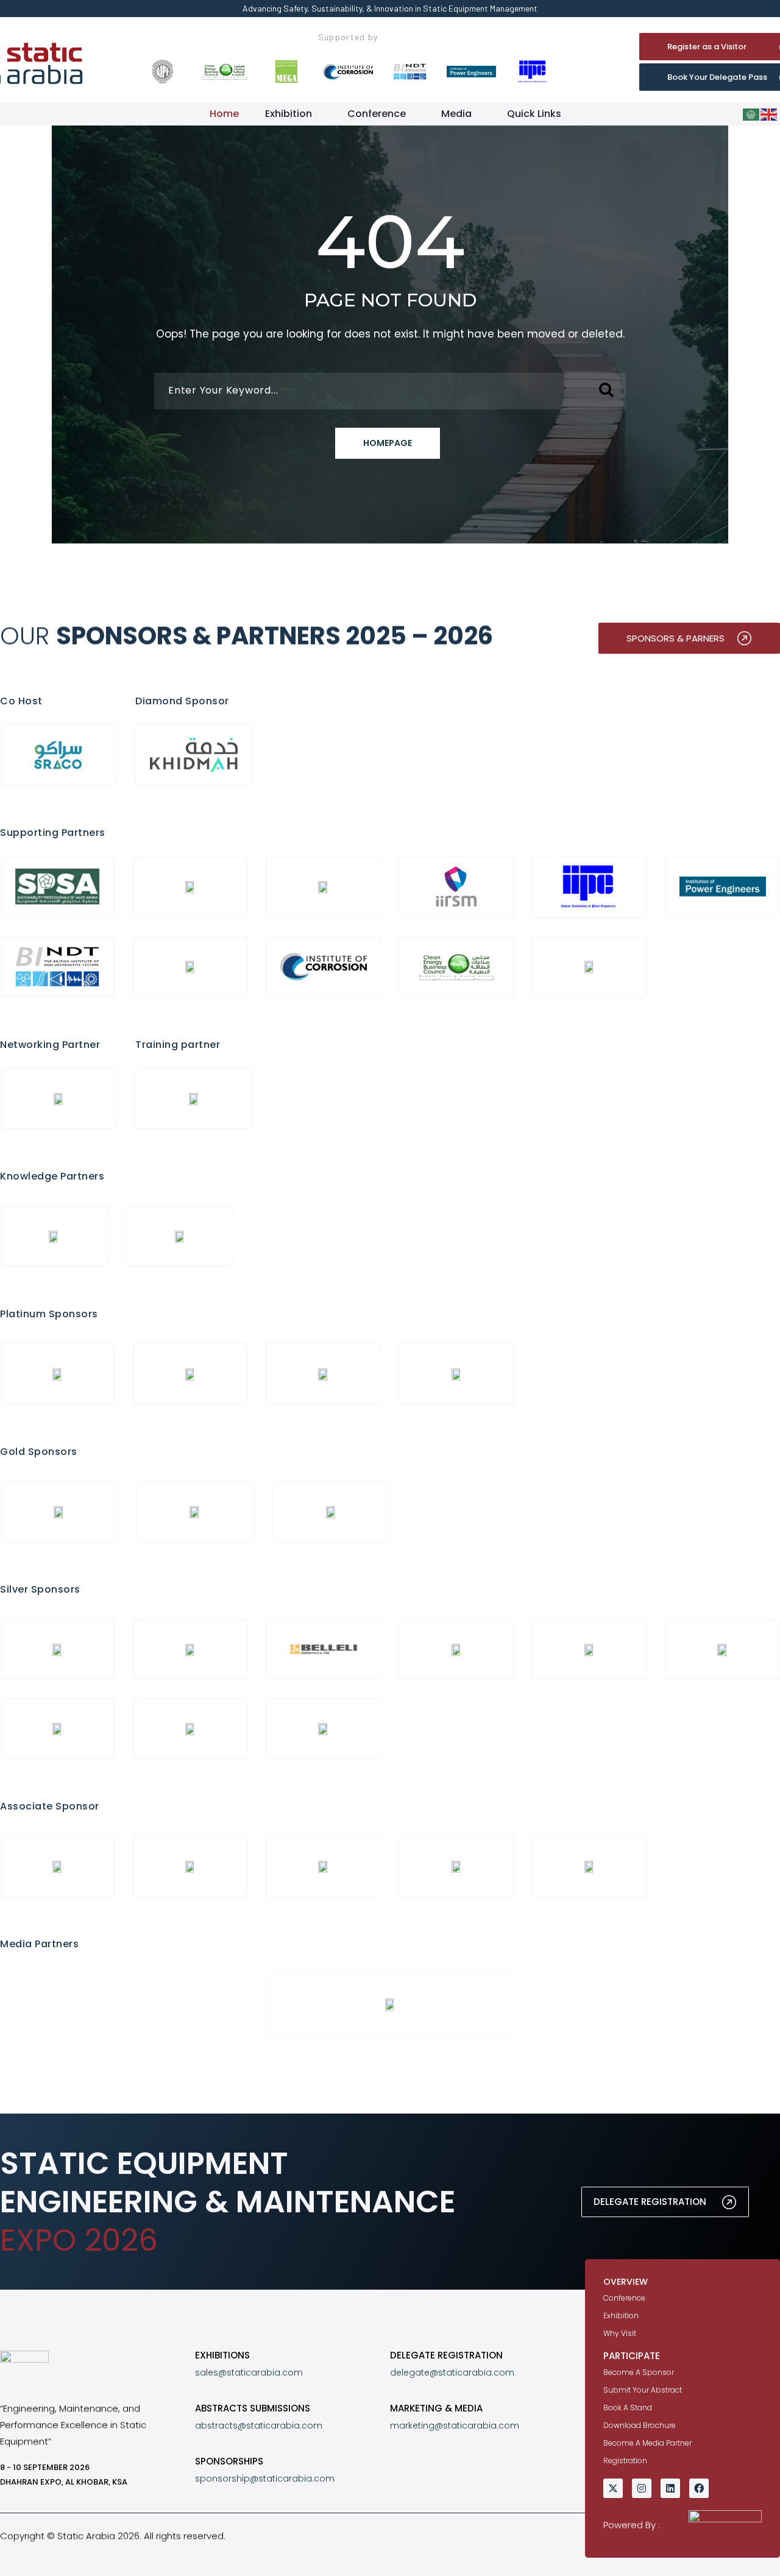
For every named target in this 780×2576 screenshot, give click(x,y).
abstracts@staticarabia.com (259, 2426)
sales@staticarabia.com (249, 2373)
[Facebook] (699, 2488)
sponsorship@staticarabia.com (265, 2479)
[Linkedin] (670, 2488)
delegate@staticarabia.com (452, 2373)
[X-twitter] (613, 2488)
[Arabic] (752, 114)
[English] (769, 114)
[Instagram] (642, 2488)
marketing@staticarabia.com (455, 2426)
